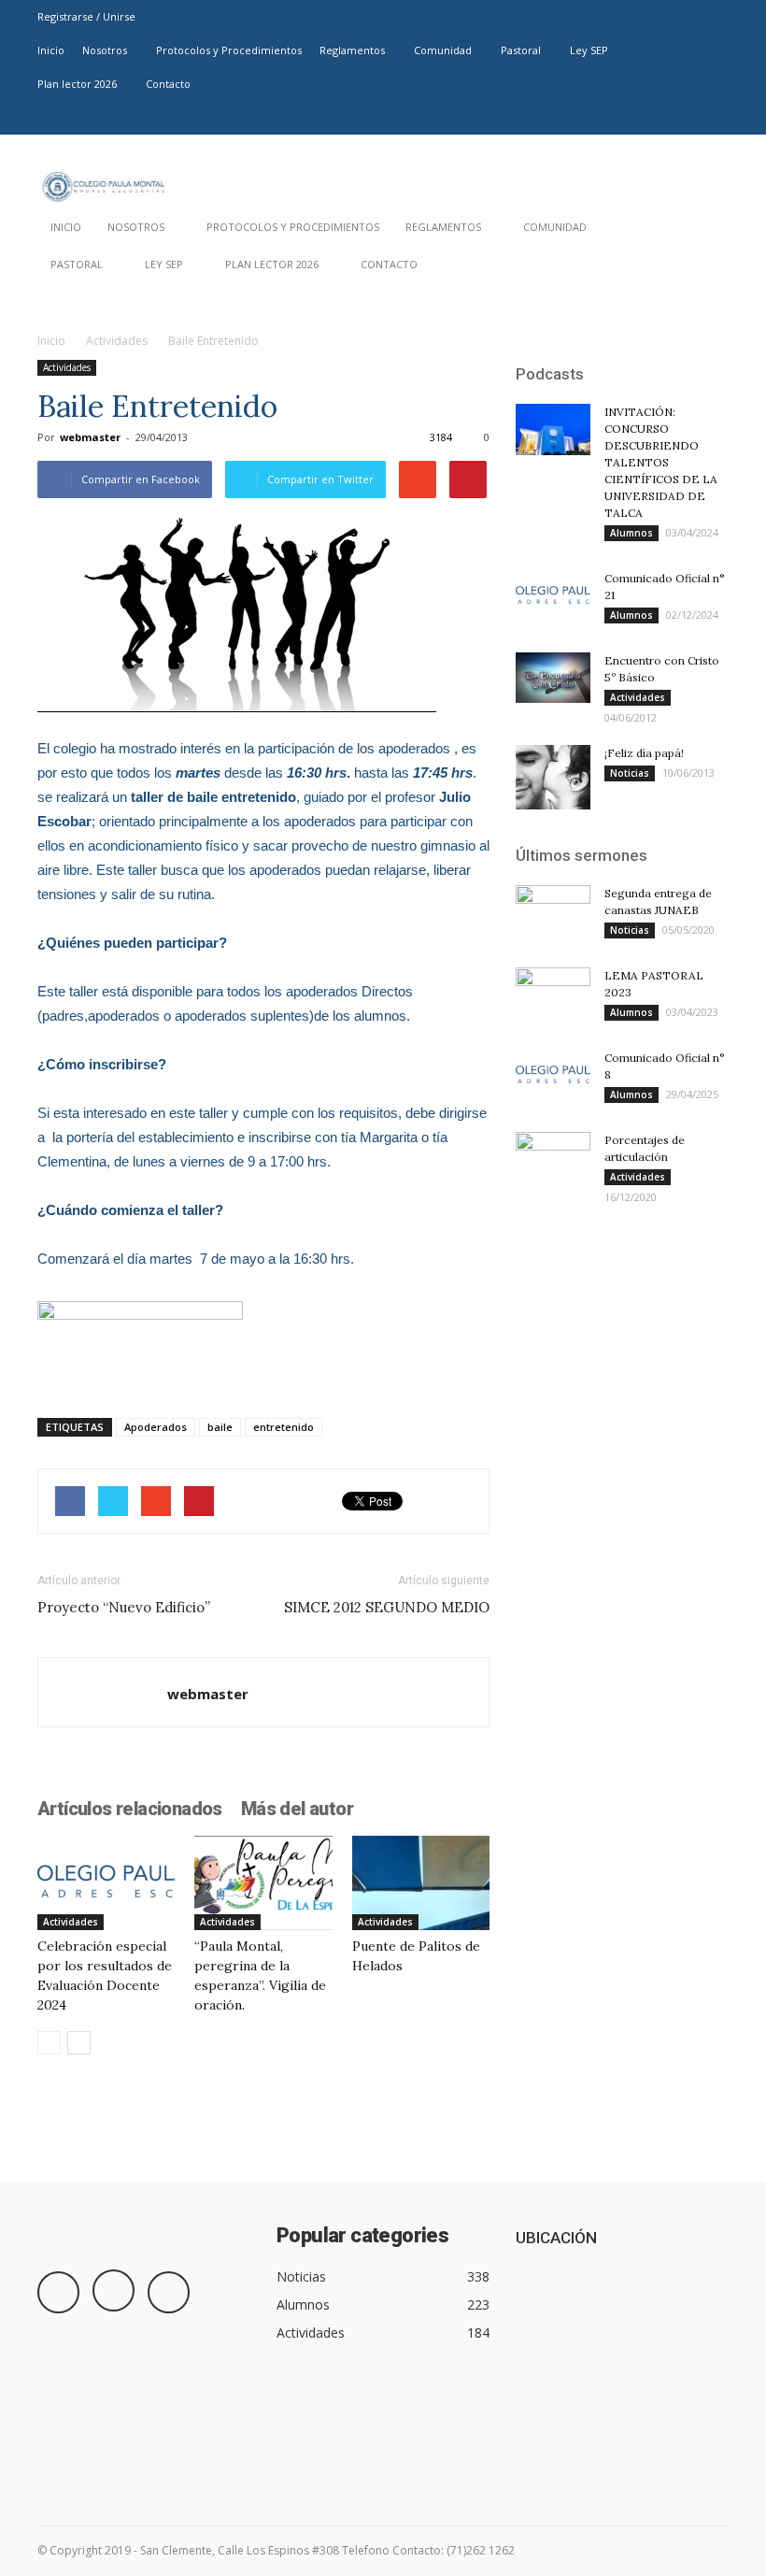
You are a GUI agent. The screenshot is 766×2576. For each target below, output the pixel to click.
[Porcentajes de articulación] (553, 1158)
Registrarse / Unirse (86, 16)
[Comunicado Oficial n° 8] (553, 1075)
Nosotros (105, 50)
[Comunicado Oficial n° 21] (553, 596)
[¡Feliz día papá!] (553, 777)
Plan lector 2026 (77, 84)
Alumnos (631, 533)
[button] (706, 269)
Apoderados (156, 1427)
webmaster (90, 437)
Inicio (51, 50)
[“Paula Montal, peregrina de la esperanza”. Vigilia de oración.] (263, 1883)
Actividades (117, 341)
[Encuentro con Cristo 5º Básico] (553, 678)
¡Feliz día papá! (644, 753)
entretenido (284, 1427)
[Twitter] (715, 118)
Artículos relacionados (130, 1809)
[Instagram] (684, 118)
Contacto (168, 84)
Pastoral (521, 50)
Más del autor (297, 1809)
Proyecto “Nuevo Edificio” (124, 1607)
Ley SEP (589, 50)
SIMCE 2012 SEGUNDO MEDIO (387, 1607)
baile (220, 1427)
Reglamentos (352, 50)
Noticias (630, 773)
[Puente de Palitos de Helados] (421, 1883)
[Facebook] (653, 118)
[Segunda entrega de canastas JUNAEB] (553, 911)
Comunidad (443, 50)
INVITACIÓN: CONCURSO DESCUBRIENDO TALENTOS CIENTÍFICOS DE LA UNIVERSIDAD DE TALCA (661, 462)
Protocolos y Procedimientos (229, 50)
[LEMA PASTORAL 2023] (553, 994)
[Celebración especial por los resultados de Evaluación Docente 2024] (106, 1883)
